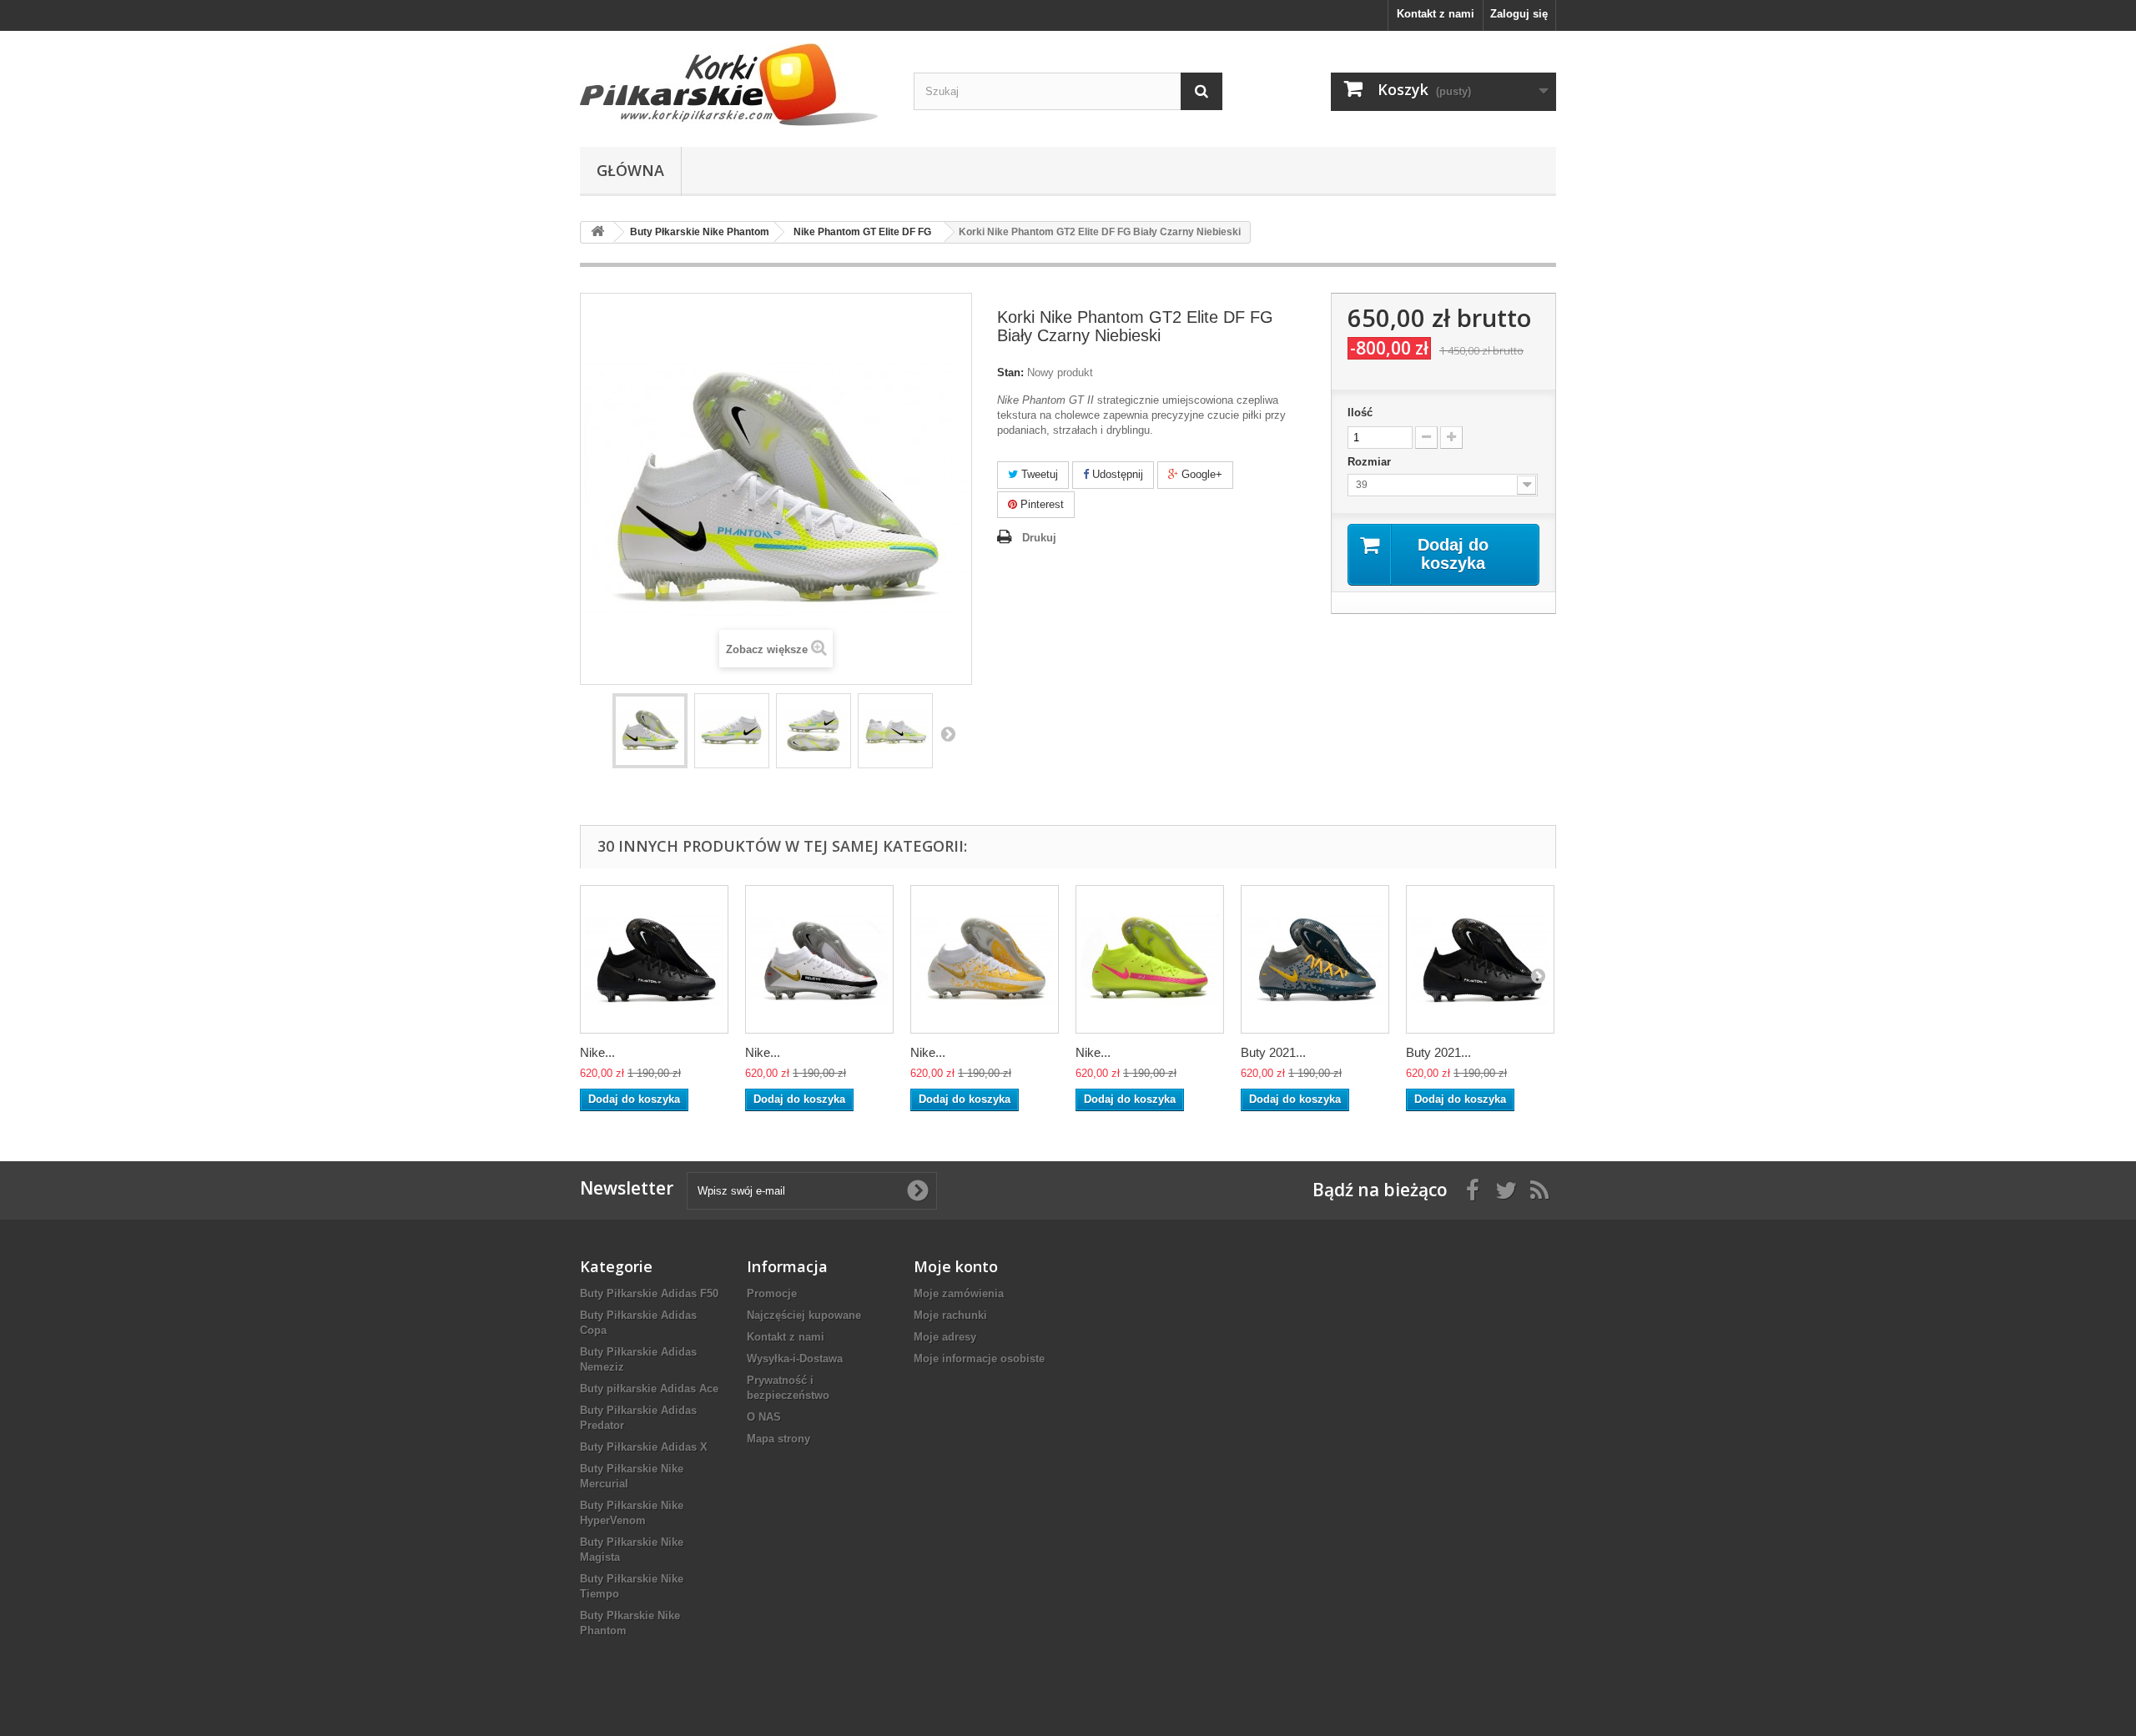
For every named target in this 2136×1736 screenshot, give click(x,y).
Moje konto (956, 1266)
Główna (630, 170)
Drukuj (1039, 538)
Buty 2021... (1273, 1052)
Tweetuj (1038, 474)
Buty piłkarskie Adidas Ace (649, 1389)
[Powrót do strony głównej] (597, 232)
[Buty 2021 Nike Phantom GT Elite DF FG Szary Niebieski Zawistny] (1315, 959)
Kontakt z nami (1436, 14)
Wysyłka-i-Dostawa (795, 1359)
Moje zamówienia (959, 1293)
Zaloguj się (1519, 14)
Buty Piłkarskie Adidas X (644, 1447)
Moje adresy (945, 1337)
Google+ (1200, 474)
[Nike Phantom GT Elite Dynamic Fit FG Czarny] (654, 959)
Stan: (1010, 372)
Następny (948, 733)
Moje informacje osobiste (979, 1359)
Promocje (772, 1293)
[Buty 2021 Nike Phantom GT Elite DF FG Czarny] (1480, 959)
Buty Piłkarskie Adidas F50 (649, 1293)
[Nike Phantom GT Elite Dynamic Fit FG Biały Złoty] (985, 959)
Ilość (1360, 413)
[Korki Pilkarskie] (734, 85)
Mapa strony (778, 1439)
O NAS (764, 1417)
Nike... (597, 1052)
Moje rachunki (950, 1315)
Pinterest (1040, 504)
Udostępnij (1116, 474)
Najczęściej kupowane (804, 1315)
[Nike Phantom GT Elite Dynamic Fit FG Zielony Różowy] (1150, 959)
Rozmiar (1371, 462)
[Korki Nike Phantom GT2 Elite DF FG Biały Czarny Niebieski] (650, 731)
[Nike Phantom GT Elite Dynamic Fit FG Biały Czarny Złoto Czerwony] (819, 959)
